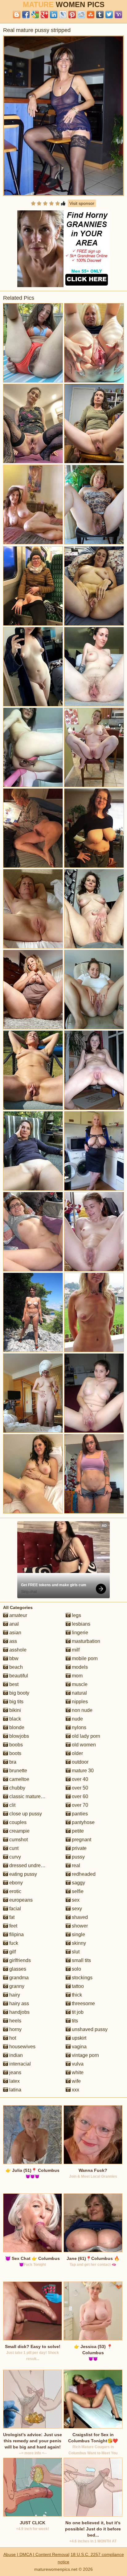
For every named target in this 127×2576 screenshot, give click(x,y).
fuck (13, 1943)
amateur (18, 1615)
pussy (78, 1857)
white (77, 2072)
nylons (78, 1727)
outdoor (80, 1762)
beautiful (18, 1676)
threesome (83, 2003)
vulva (77, 2064)
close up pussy (25, 1814)
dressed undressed (30, 1865)
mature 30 (82, 1771)
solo (76, 1969)
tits (74, 2021)
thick (76, 1995)
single (78, 1934)
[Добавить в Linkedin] (54, 14)
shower (79, 1926)
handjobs (19, 2012)
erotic (15, 1891)
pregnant (81, 1840)
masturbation (85, 1641)
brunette (18, 1771)
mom (77, 1676)
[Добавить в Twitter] (109, 14)
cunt (13, 1848)
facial (14, 1909)
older (77, 1753)
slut (75, 1952)
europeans (20, 1900)
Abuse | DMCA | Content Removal (36, 2554)
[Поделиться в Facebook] (26, 14)
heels (15, 2021)
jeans (15, 2072)
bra (12, 1762)
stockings (82, 1978)
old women (83, 1745)
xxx (75, 2090)
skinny (78, 1943)
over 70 (79, 1805)
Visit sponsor (82, 203)
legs (76, 1615)
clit (12, 1805)
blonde (16, 1727)
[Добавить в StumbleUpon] (91, 14)
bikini (14, 1710)
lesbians (80, 1624)
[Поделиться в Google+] (44, 14)
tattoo (77, 1986)
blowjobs (18, 1736)
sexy (76, 1909)
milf (75, 1650)
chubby (17, 1788)
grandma (18, 1978)
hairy (14, 1995)
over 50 (79, 1788)
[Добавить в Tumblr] (100, 14)
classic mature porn (30, 1796)
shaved (79, 1917)
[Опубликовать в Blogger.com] (17, 14)
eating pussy (23, 1874)
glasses (17, 1969)
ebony (15, 1883)
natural (79, 1693)
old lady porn (85, 1736)
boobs (15, 1745)
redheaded (83, 1874)
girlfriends (19, 1960)
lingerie (79, 1633)
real (75, 1865)
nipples (79, 1702)
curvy (14, 1857)
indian (15, 2055)
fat (11, 1917)
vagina (79, 2047)
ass (12, 1641)
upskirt (78, 2038)
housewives (22, 2047)
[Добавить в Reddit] (81, 14)
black (14, 1719)
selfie (77, 1891)
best (13, 1684)
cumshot (18, 1840)
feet (13, 1926)
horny (15, 2029)
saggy (78, 1883)
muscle (79, 1684)
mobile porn (84, 1658)
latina (15, 2090)
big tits (16, 1702)
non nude (82, 1710)
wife (76, 2081)
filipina (16, 1934)
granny (16, 1986)
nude (77, 1719)
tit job (77, 2012)
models (79, 1667)
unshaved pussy (89, 2029)
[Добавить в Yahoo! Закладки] (118, 14)
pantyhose (83, 1822)
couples (17, 1822)
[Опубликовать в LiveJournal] (63, 14)
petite (77, 1831)
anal (13, 1624)
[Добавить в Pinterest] (72, 14)
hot (12, 2038)
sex (75, 1900)
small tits (81, 1960)
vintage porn (85, 2055)
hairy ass (18, 2003)
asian (15, 1633)
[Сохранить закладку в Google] (35, 14)
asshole (17, 1650)
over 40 (79, 1779)
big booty (19, 1693)
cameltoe (19, 1779)
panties (79, 1814)
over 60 (79, 1796)
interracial (19, 2064)
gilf (12, 1952)
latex (14, 2081)
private (79, 1848)
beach (15, 1667)
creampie (19, 1831)
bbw (13, 1658)
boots (15, 1753)
